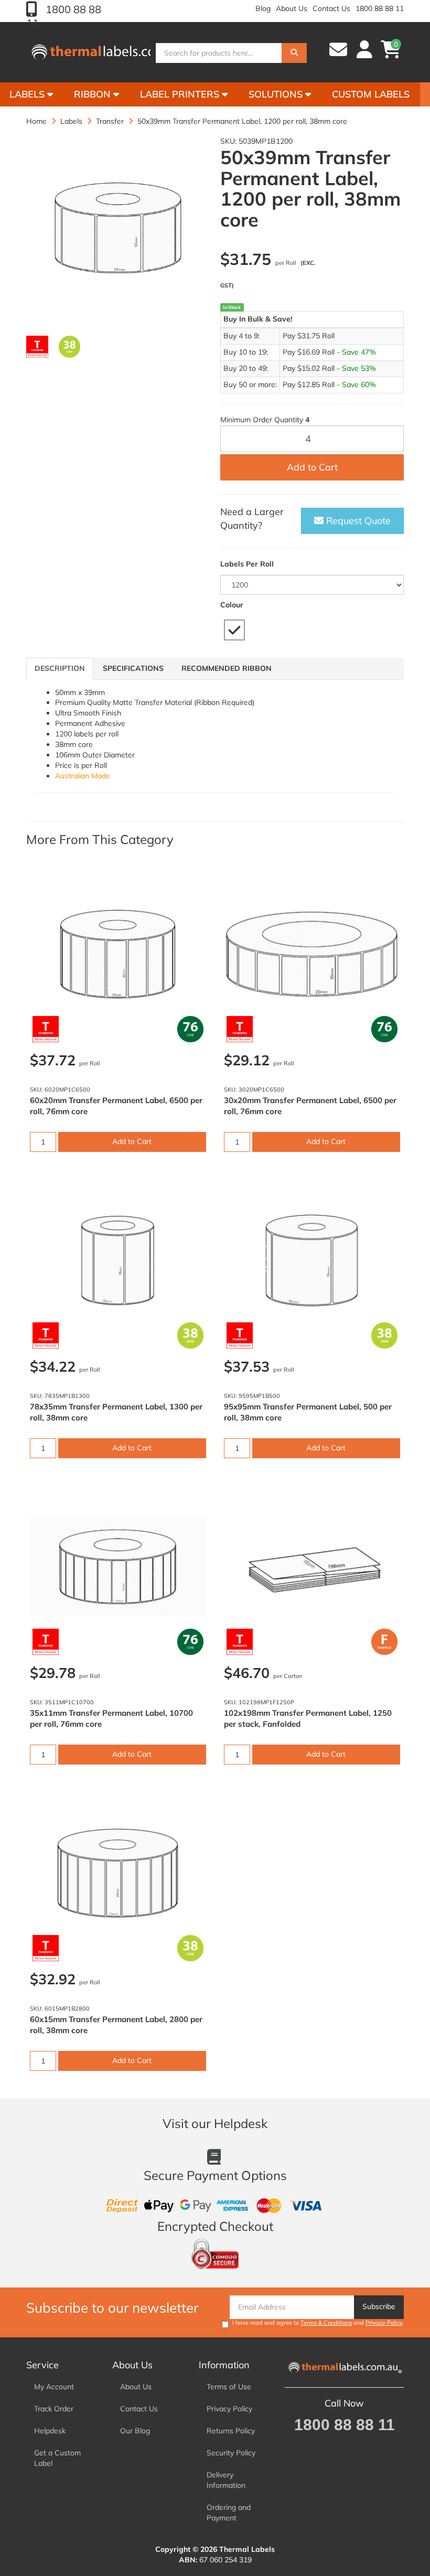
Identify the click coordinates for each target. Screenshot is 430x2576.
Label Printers (181, 94)
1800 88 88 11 (380, 8)
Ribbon (94, 94)
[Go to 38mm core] (70, 347)
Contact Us (331, 8)
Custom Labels (371, 94)
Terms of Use (229, 2387)
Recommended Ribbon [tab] (227, 668)
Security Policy (231, 2453)
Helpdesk (50, 2431)
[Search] (294, 53)
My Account (54, 2387)
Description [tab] (60, 668)
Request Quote (357, 521)
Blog (263, 8)
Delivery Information (226, 2480)
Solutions (277, 94)
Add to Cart (312, 467)
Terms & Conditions (326, 2323)
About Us (292, 8)
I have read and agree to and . (318, 2323)
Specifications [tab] (133, 668)
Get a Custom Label (57, 2458)
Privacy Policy (384, 2323)
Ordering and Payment (229, 2513)
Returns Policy (231, 2431)
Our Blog (135, 2431)
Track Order (54, 2409)
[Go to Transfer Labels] (37, 347)
